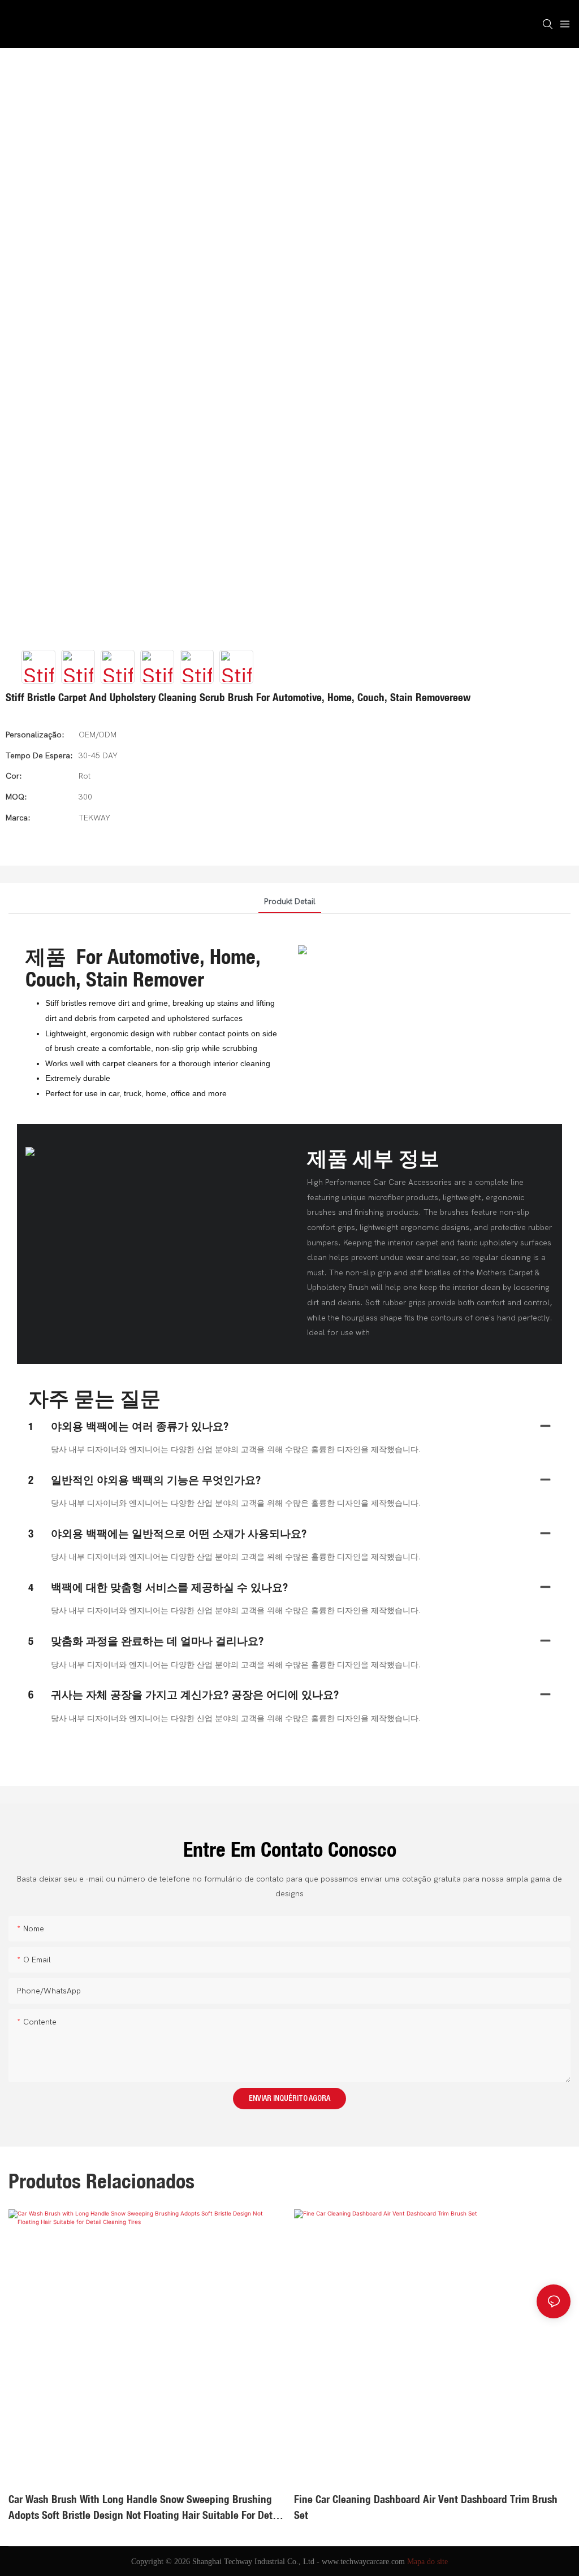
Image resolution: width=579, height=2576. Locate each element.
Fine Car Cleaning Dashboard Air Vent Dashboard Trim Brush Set (140, 2507)
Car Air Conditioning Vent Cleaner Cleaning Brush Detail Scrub (430, 2499)
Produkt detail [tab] (290, 902)
